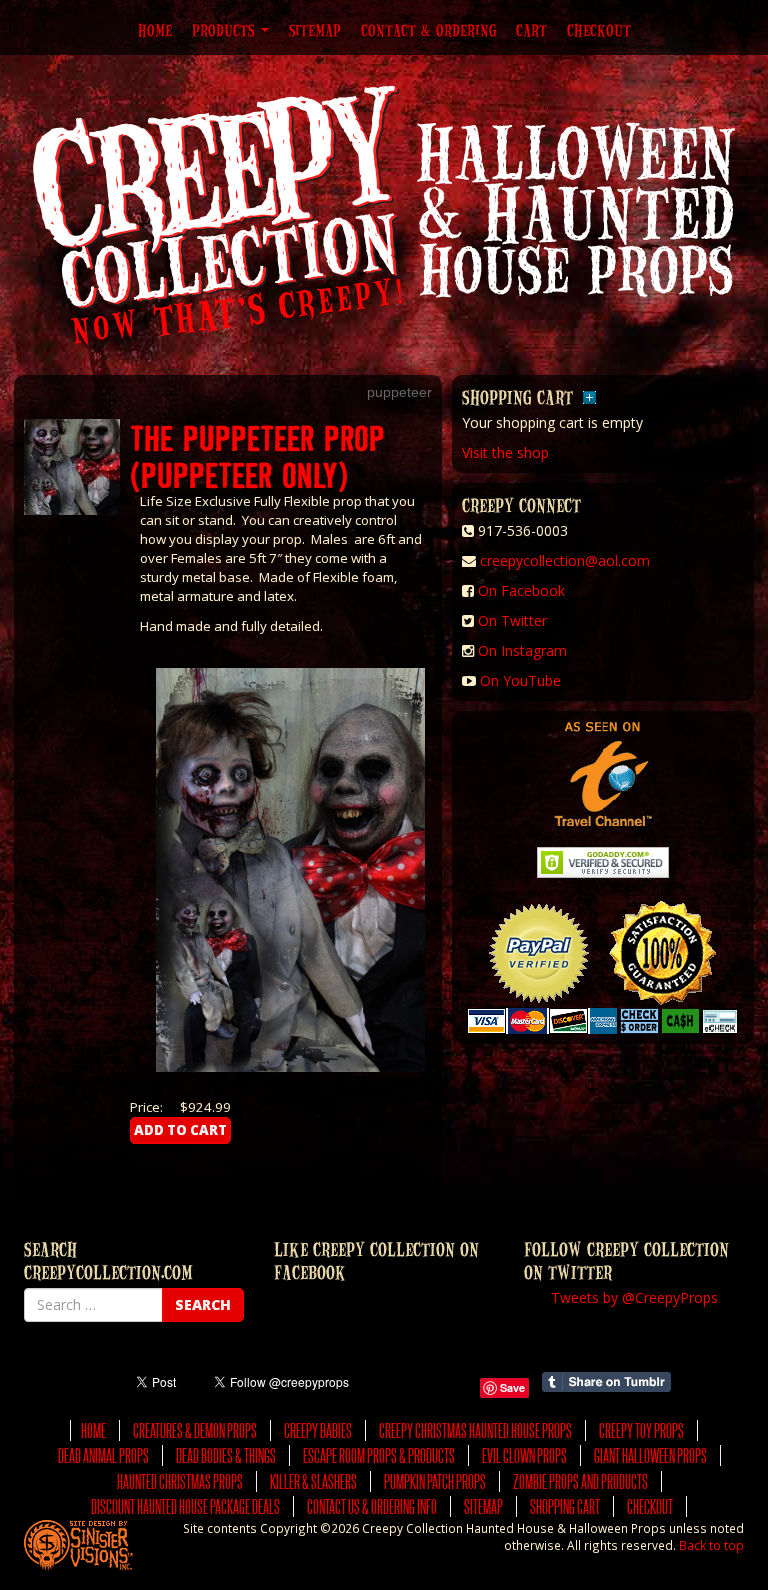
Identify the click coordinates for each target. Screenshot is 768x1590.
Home (155, 30)
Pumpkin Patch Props (435, 1481)
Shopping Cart (565, 1506)
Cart (531, 30)
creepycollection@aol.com (565, 560)
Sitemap (315, 30)
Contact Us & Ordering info (372, 1506)
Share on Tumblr (606, 1382)
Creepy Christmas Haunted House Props (475, 1430)
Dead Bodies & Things (226, 1455)
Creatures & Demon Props (195, 1430)
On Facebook (521, 590)
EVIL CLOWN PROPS (524, 1455)
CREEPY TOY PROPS (641, 1430)
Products (225, 30)
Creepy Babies (318, 1430)
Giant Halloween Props (650, 1455)
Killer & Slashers (313, 1481)
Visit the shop (505, 452)
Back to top (711, 1545)
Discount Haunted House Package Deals (185, 1506)
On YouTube (520, 680)
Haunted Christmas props (180, 1481)
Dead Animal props (103, 1455)
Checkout (599, 30)
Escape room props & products (379, 1455)
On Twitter (512, 620)
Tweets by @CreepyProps (634, 1297)
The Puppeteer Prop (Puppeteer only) (257, 455)
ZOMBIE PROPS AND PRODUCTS (580, 1481)
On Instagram (522, 650)
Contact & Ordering (428, 30)
